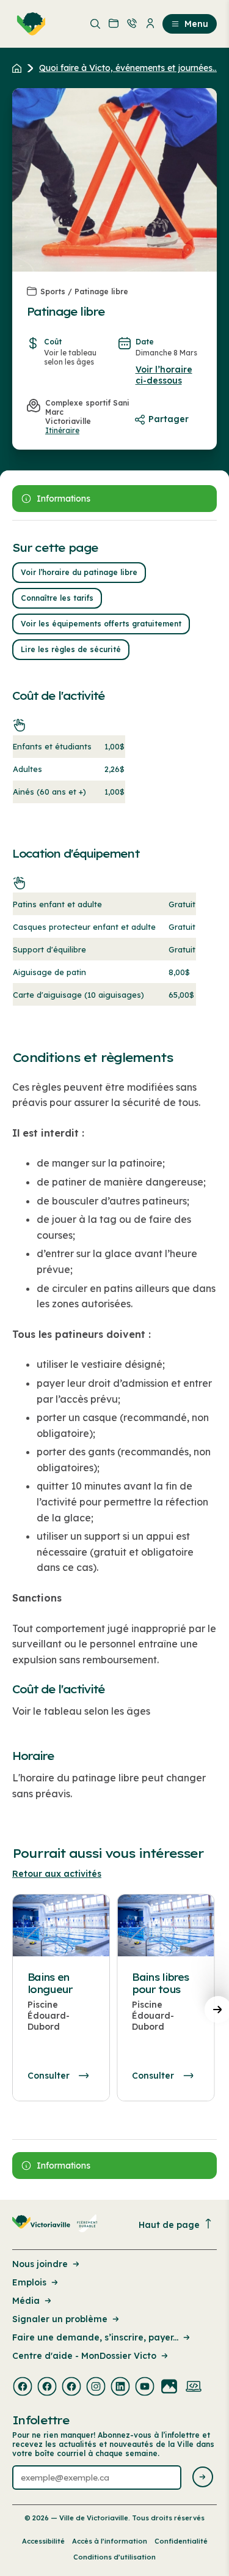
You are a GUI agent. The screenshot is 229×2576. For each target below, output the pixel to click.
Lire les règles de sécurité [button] (71, 649)
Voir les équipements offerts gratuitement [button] (101, 624)
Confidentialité (181, 2541)
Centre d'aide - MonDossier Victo (84, 2356)
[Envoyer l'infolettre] (203, 2478)
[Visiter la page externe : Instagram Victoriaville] (96, 2388)
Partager (169, 419)
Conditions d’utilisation (114, 2557)
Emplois (29, 2282)
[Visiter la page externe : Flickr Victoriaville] (169, 2388)
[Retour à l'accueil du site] (20, 68)
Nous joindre (40, 2264)
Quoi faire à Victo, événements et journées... (129, 68)
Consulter (49, 2076)
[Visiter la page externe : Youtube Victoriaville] (145, 2388)
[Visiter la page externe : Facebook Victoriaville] (23, 2388)
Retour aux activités (57, 1874)
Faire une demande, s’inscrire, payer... (95, 2337)
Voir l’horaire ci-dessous (164, 375)
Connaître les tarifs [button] (57, 598)
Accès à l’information (110, 2541)
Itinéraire (62, 430)
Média (26, 2301)
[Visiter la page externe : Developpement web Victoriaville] (194, 2388)
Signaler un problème (60, 2319)
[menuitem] (29, 24)
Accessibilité (43, 2541)
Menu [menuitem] (196, 24)
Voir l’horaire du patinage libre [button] (79, 572)
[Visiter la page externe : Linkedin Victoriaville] (120, 2388)
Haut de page (169, 2225)
